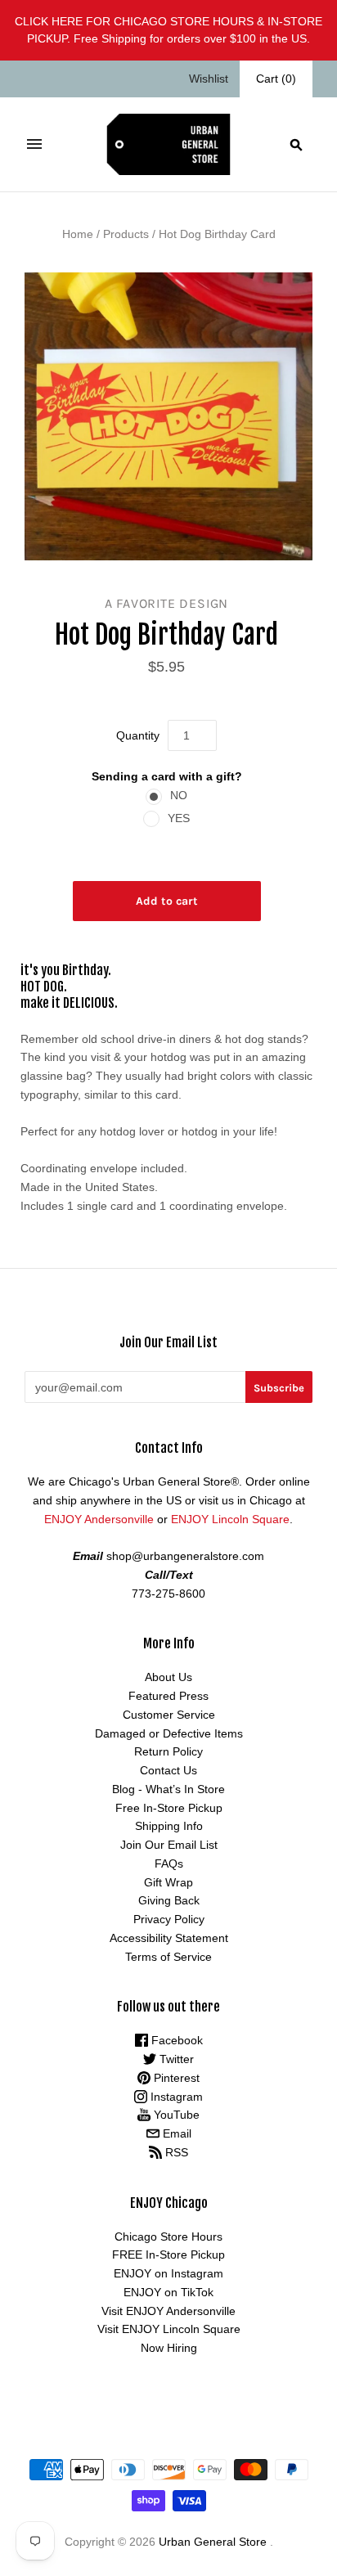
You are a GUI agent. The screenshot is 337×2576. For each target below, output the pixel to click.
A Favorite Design (167, 603)
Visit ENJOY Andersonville (168, 2311)
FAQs (169, 1863)
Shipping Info (169, 1826)
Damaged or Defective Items (169, 1733)
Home (78, 234)
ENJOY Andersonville (99, 1519)
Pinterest (175, 2078)
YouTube (175, 2115)
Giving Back (169, 1900)
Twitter (175, 2059)
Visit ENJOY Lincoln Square (169, 2329)
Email (175, 2133)
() (276, 79)
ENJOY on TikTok (168, 2292)
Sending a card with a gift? (167, 776)
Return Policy (168, 1751)
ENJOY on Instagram (168, 2273)
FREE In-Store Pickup (168, 2255)
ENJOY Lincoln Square (230, 1519)
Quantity (138, 735)
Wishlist (209, 79)
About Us (168, 1677)
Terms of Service (168, 1957)
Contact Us (168, 1770)
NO (179, 795)
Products (126, 234)
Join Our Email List (169, 1845)
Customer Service (169, 1715)
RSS (175, 2152)
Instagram (175, 2097)
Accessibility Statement (169, 1938)
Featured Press (168, 1696)
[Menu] (34, 144)
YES (179, 818)
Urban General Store (213, 2542)
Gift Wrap (168, 1882)
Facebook (175, 2040)
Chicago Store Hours (168, 2237)
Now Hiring (169, 2348)
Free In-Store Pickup (169, 1808)
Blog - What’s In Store (168, 1789)
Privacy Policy (169, 1919)
